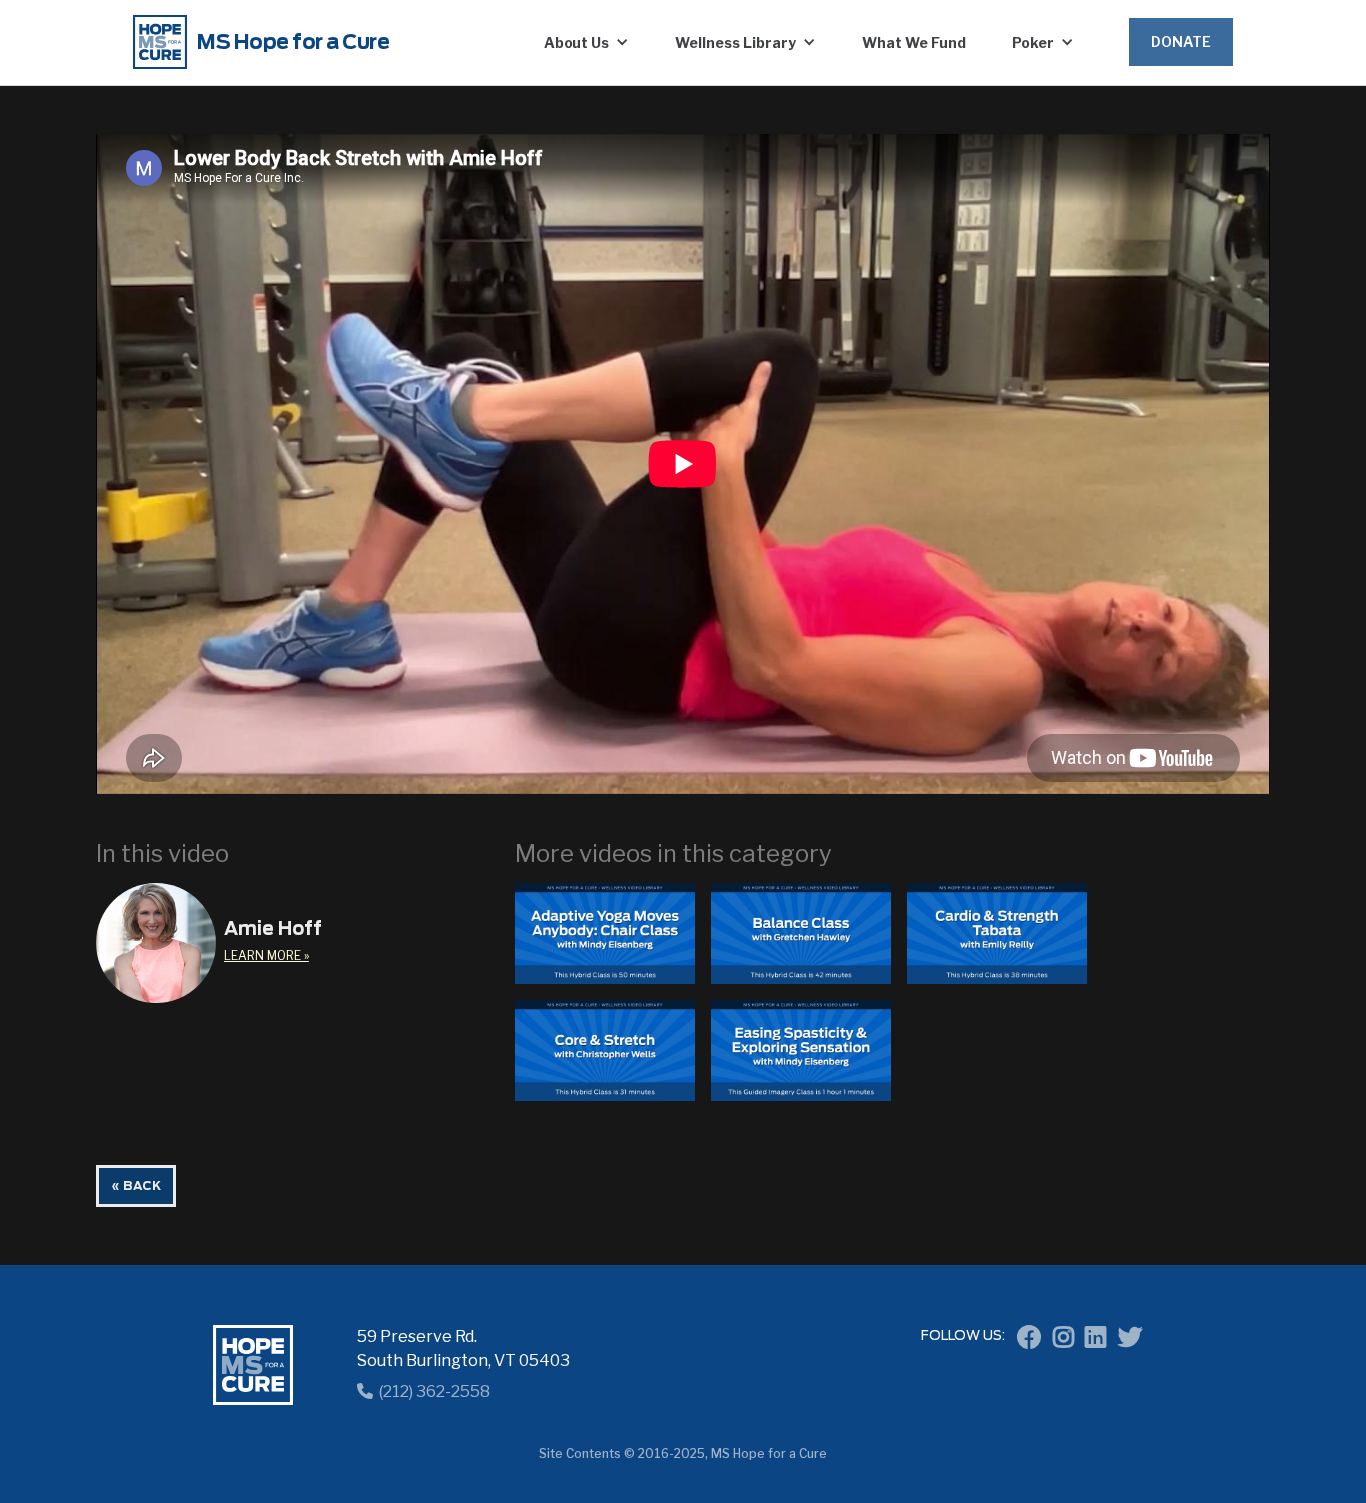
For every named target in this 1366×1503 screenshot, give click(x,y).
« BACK (136, 1186)
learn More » (266, 955)
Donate (1181, 41)
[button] (587, 42)
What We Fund (914, 42)
